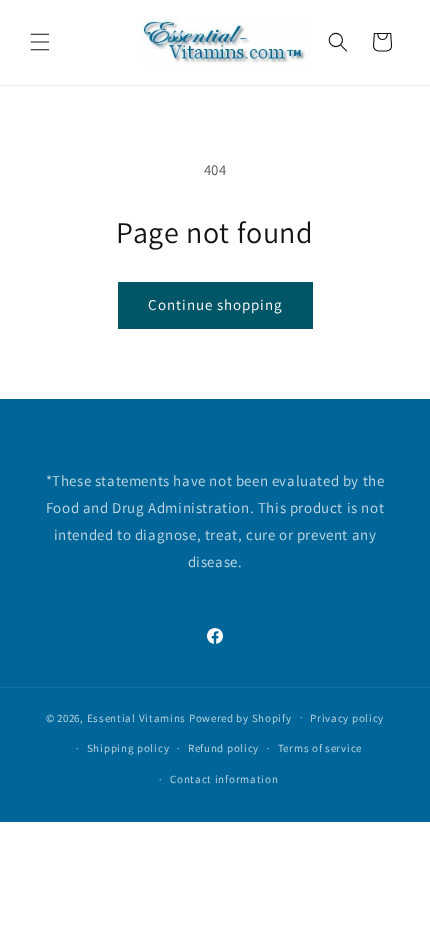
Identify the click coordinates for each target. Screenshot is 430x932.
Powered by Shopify (240, 717)
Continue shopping (215, 304)
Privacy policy (347, 718)
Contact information (224, 779)
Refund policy (223, 748)
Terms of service (320, 748)
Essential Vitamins (137, 717)
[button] (40, 42)
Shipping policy (128, 748)
